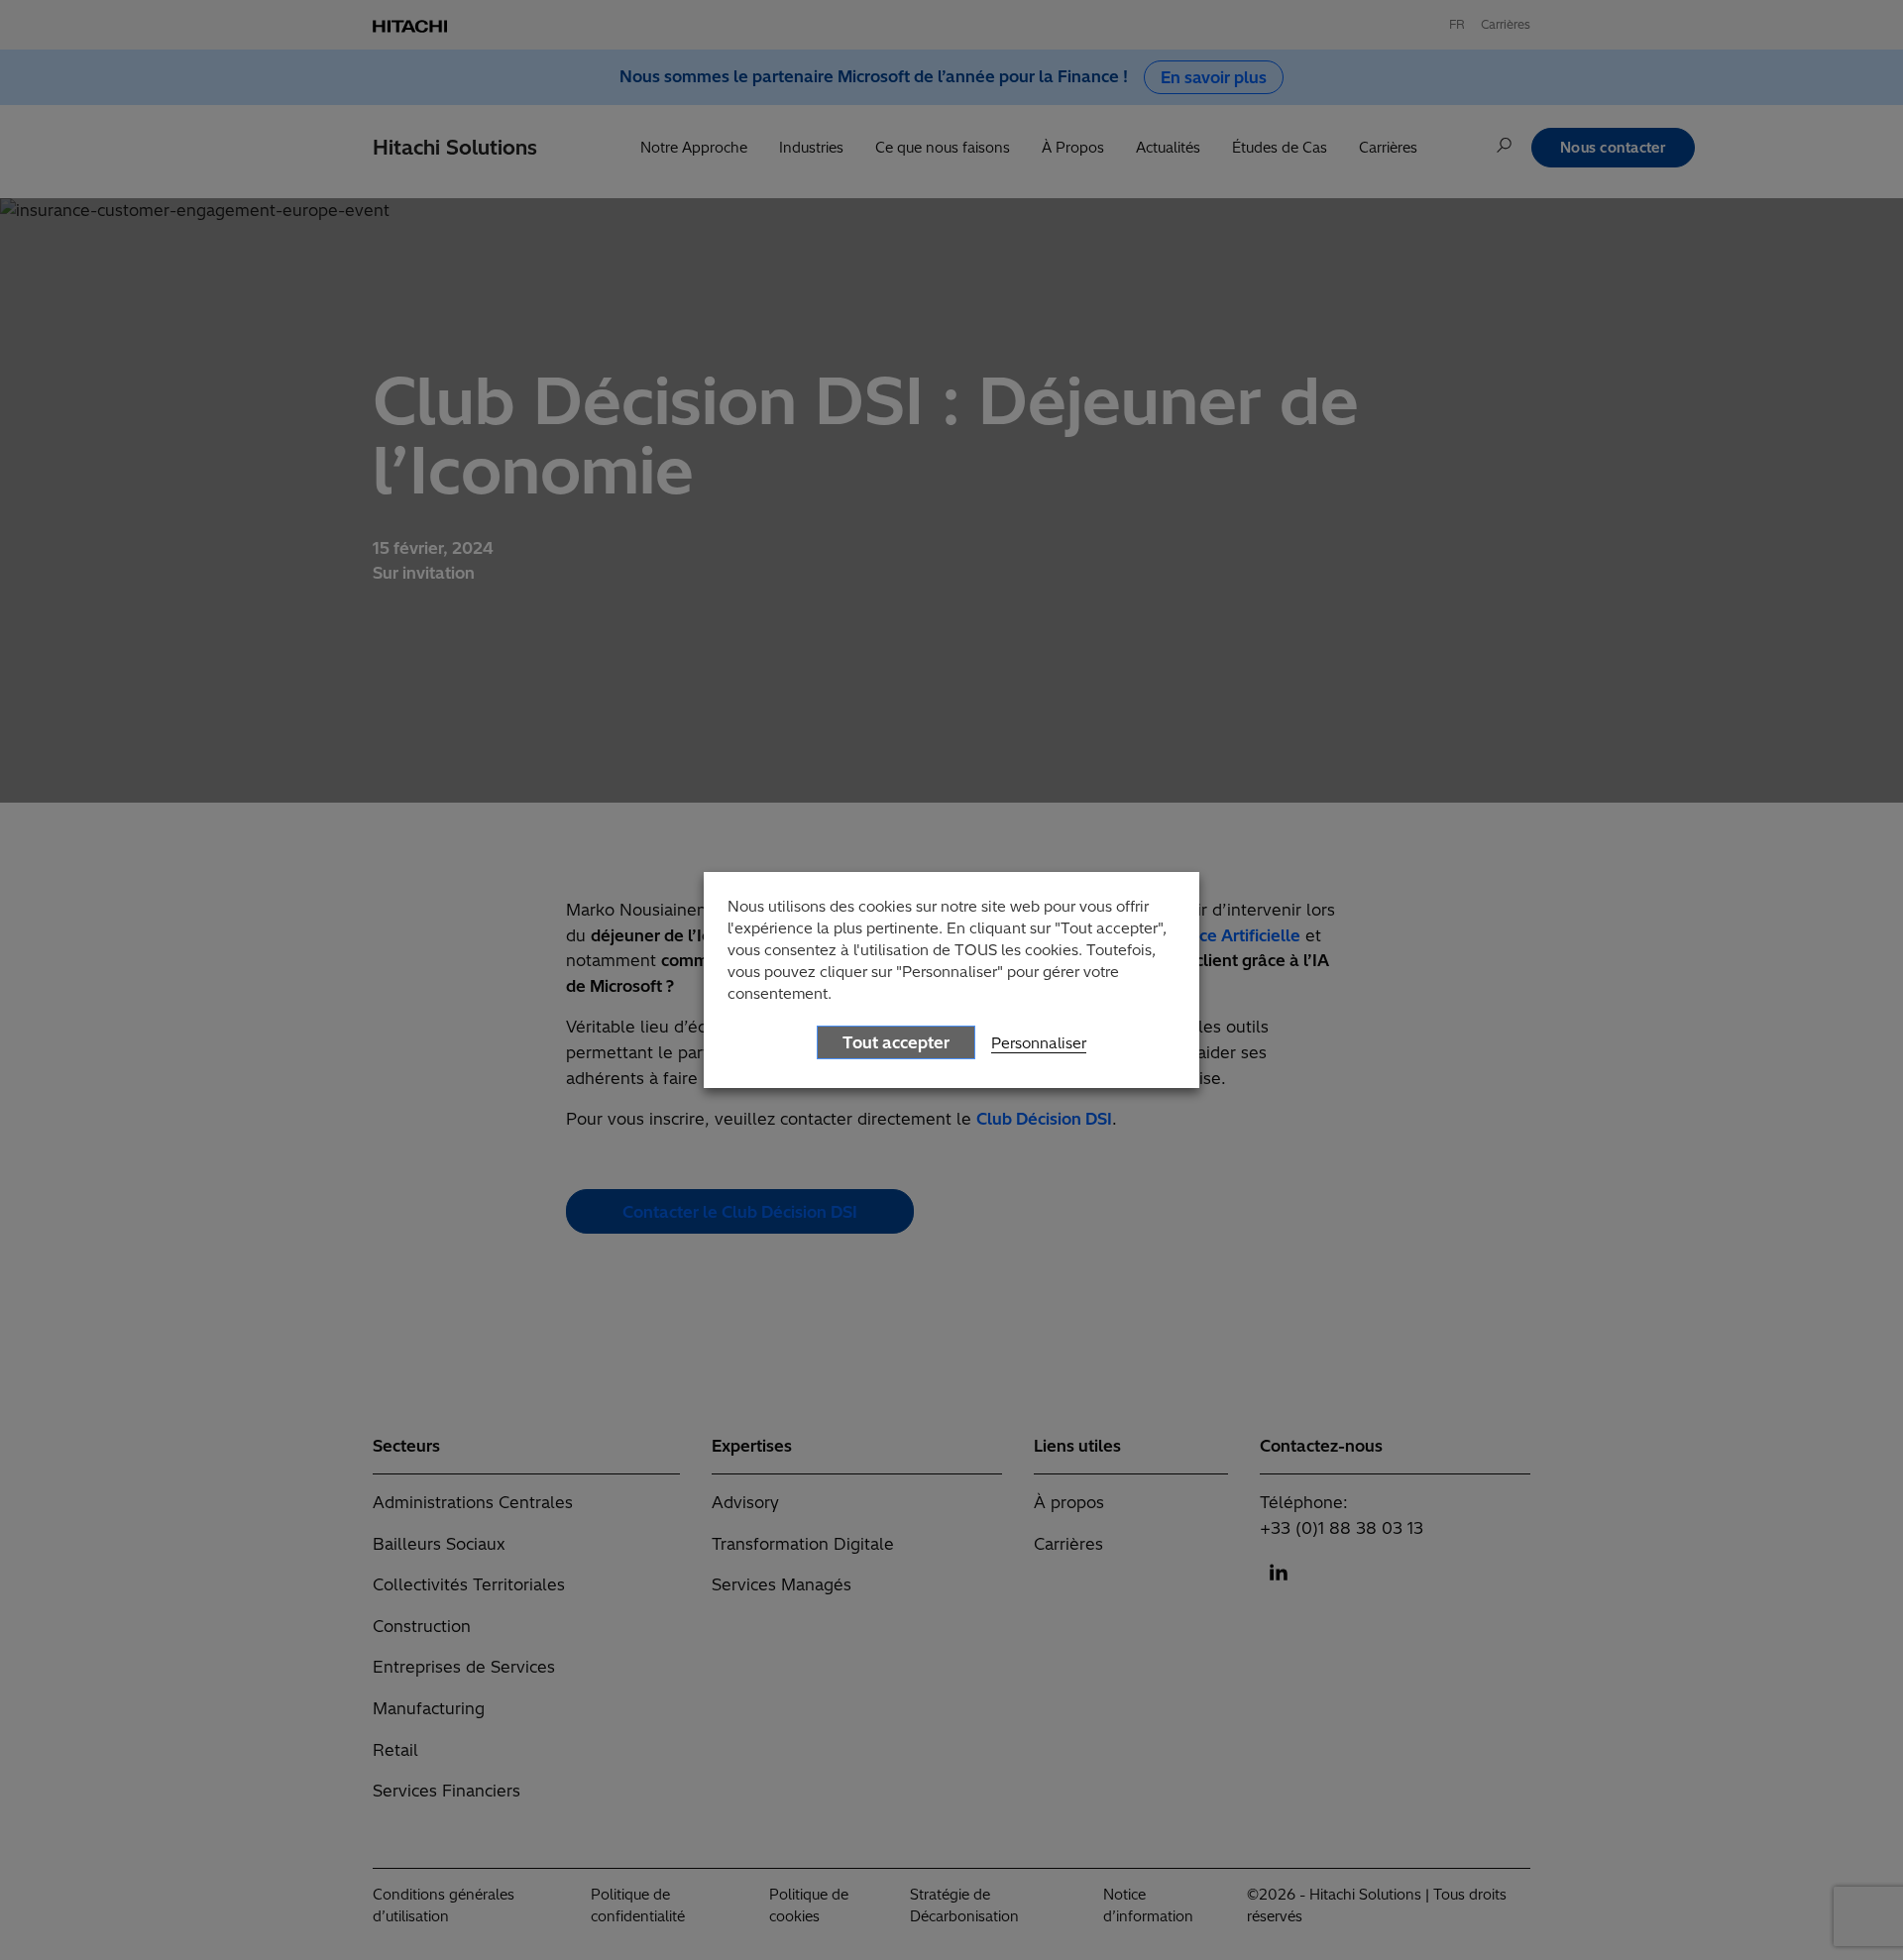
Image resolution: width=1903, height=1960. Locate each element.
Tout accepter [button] (896, 1042)
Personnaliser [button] (1039, 1043)
